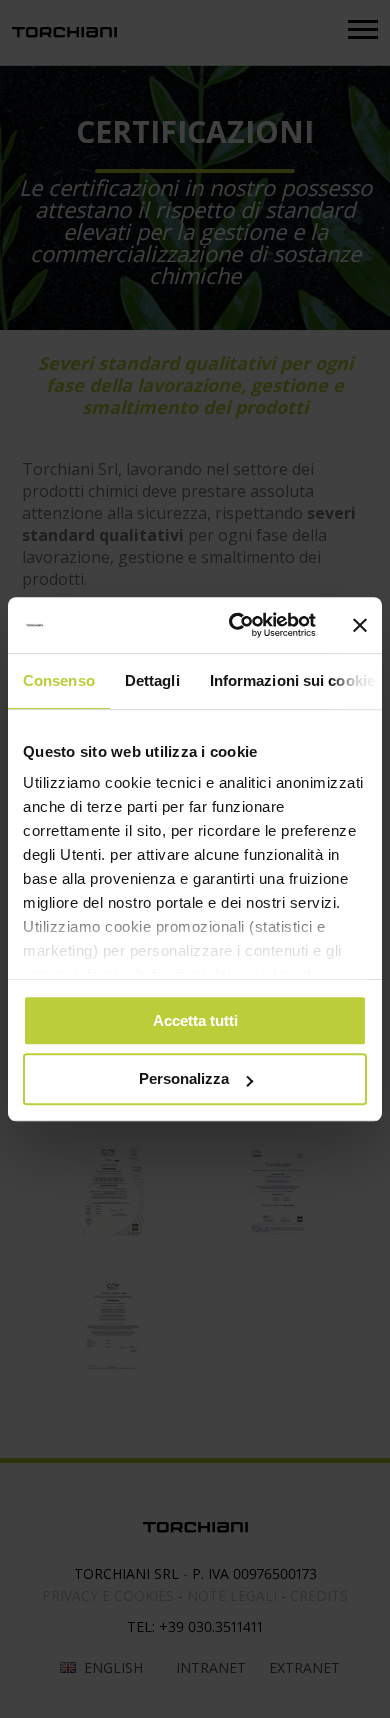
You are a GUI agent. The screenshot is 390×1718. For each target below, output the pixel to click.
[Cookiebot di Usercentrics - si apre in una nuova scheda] (236, 625)
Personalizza (184, 1079)
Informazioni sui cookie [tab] (292, 680)
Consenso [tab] (59, 680)
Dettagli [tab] (152, 680)
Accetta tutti (195, 1020)
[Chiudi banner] (360, 625)
